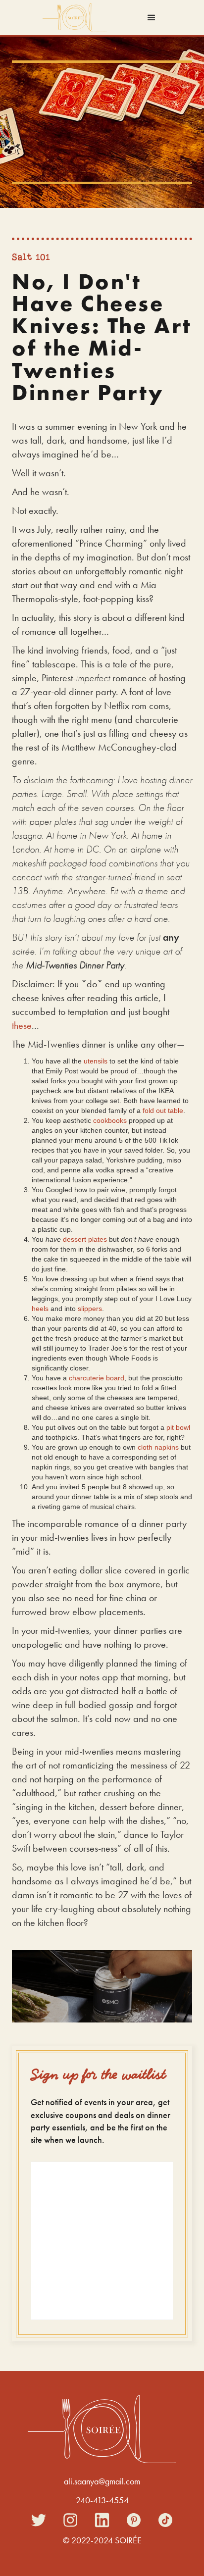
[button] (152, 18)
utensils (96, 1061)
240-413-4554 (102, 2500)
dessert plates (85, 1239)
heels (40, 1309)
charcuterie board (97, 1378)
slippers (90, 1309)
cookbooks (110, 1120)
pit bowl (178, 1427)
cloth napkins (158, 1447)
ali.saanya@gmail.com (102, 2481)
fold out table (163, 1111)
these (22, 1025)
